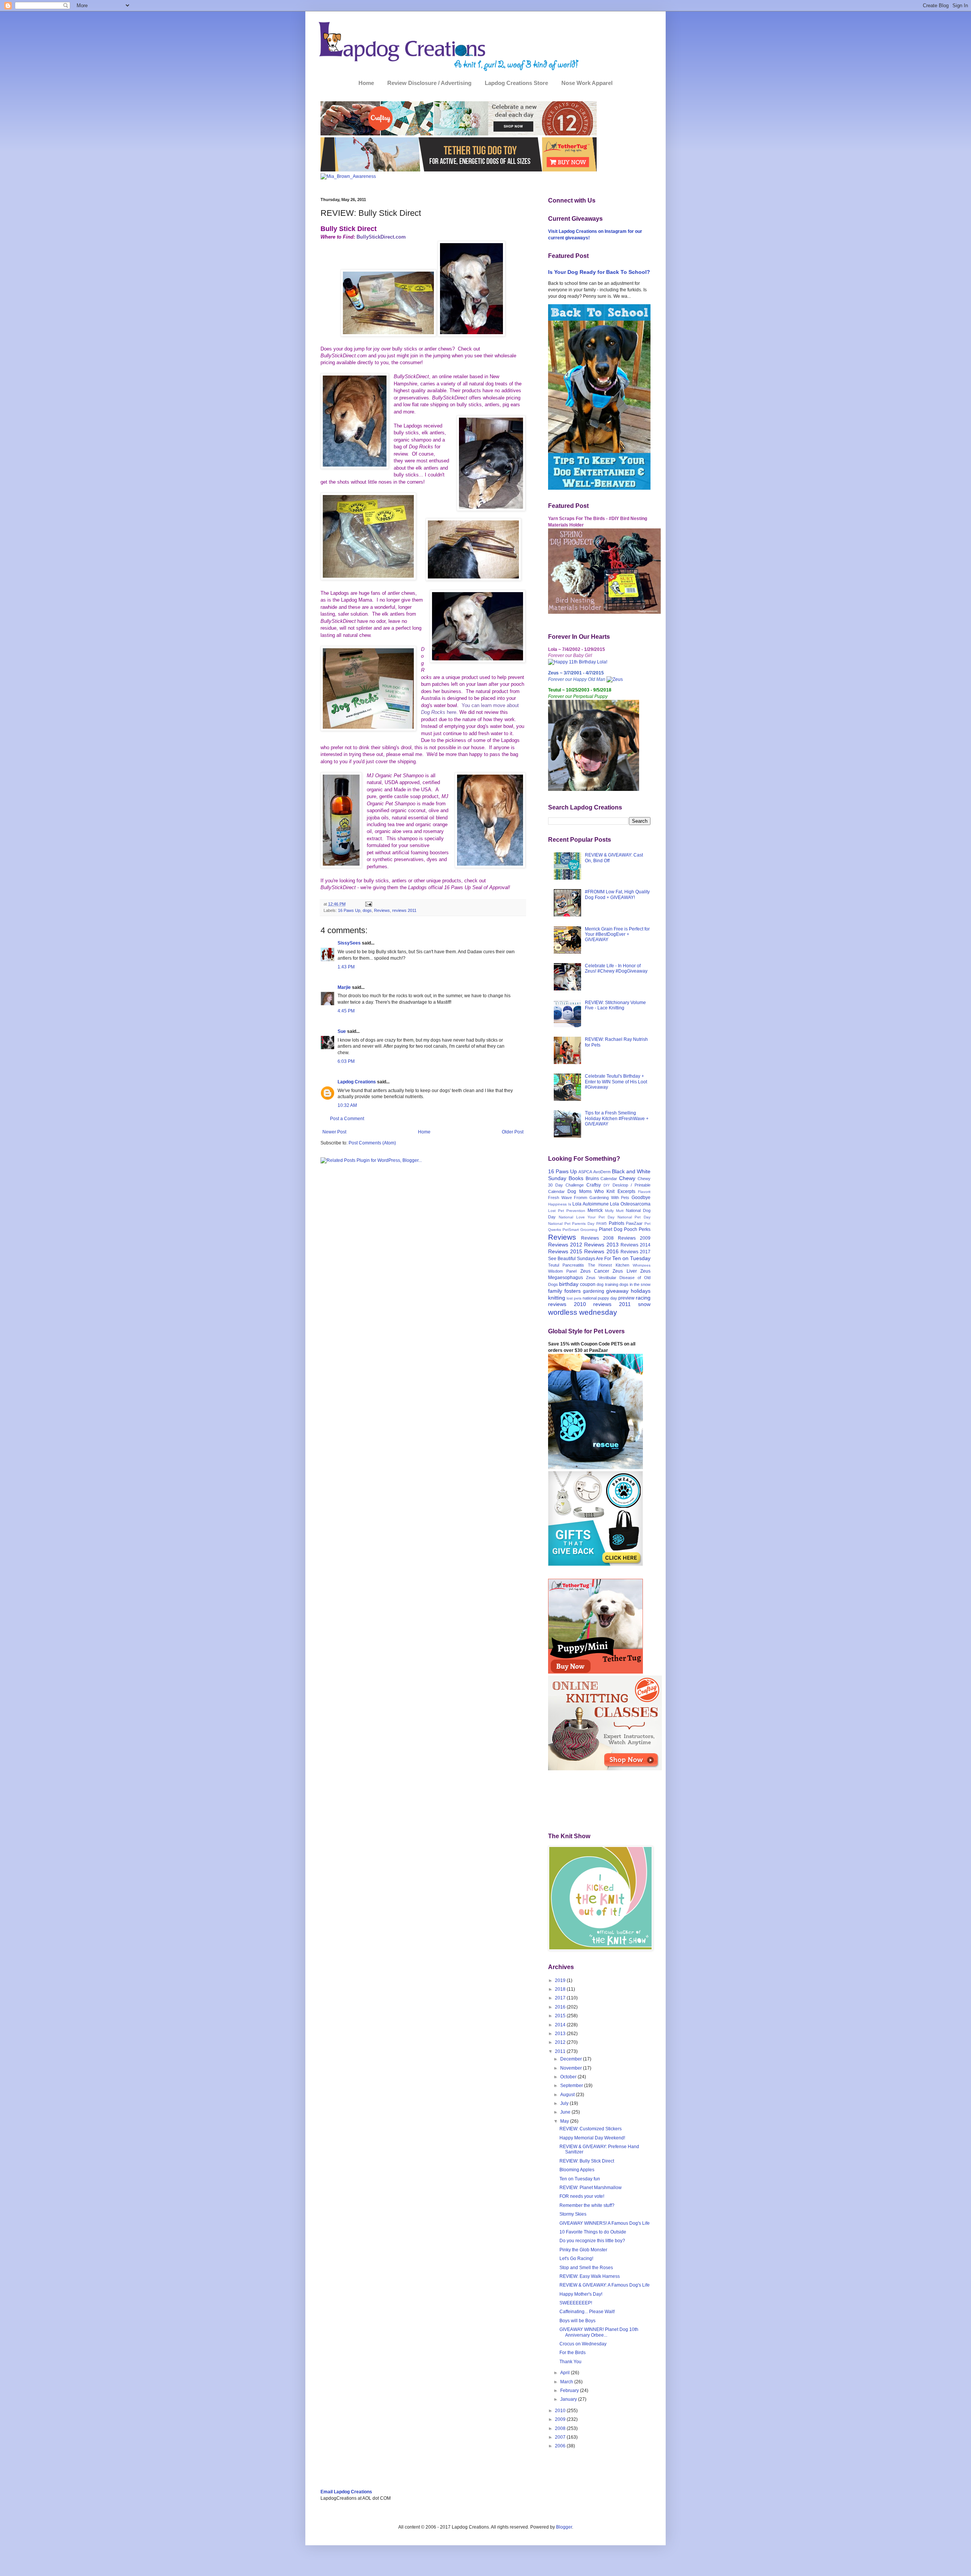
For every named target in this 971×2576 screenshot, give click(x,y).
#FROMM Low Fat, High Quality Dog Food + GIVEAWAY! (617, 894)
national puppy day (600, 1298)
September (572, 2086)
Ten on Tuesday (631, 1258)
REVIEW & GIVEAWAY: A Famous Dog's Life (605, 2285)
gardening (594, 1291)
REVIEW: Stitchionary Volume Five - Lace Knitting (615, 1005)
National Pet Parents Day (571, 1224)
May (565, 2121)
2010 (561, 2411)
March (567, 2382)
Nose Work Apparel (587, 83)
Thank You (570, 2362)
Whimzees (642, 1265)
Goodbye (641, 1198)
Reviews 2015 (565, 1251)
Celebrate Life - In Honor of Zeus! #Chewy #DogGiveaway (616, 968)
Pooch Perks (637, 1229)
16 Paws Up (349, 910)
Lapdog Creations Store (516, 83)
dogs (367, 910)
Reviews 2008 (597, 1238)
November (572, 2068)
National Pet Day (634, 1217)
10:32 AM (347, 1105)
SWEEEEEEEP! (576, 2303)
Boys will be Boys (577, 2321)
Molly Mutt (614, 1211)
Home (366, 83)
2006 (561, 2446)
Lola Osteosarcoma (630, 1204)
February (570, 2391)
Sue (342, 1031)
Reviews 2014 (636, 1245)
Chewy (627, 1178)
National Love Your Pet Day (587, 1217)
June (566, 2112)
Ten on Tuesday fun (580, 2179)
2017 (561, 1998)
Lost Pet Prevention (567, 1211)
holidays (641, 1291)
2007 (561, 2437)
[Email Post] (368, 904)
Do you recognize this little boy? (592, 2241)
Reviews (382, 910)
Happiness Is (560, 1204)
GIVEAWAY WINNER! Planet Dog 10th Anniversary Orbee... (599, 2332)
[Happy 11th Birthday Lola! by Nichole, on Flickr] (578, 662)
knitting (557, 1298)
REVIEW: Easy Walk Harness (590, 2276)
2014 (561, 2025)
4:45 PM (346, 1011)
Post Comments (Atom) (372, 1143)
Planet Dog (611, 1229)
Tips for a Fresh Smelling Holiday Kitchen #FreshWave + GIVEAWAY (617, 1118)
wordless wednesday (583, 1312)
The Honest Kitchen (609, 1265)
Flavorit (644, 1192)
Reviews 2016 (601, 1251)
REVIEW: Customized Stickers (591, 2129)
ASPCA (585, 1172)
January (569, 2399)
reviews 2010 (567, 1304)
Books (576, 1178)
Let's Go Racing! (576, 2259)
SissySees (349, 943)
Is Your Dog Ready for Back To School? (599, 272)
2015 (561, 2016)
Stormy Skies (573, 2214)
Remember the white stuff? (587, 2205)
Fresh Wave (560, 1198)
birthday (569, 1284)
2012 (561, 2042)
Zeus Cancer (595, 1271)
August (568, 2095)
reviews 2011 (404, 910)
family (555, 1291)
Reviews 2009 (634, 1238)
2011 (561, 2051)
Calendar (609, 1179)
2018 (561, 1989)
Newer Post (334, 1132)
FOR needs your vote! (582, 2196)
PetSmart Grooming (580, 1230)
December (572, 2059)
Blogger (564, 2527)
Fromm (581, 1198)
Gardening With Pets (609, 1198)
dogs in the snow (635, 1284)
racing (643, 1298)
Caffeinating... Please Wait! (587, 2312)
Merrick (595, 1210)
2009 (561, 2419)
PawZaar (634, 1223)
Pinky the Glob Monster (583, 2250)
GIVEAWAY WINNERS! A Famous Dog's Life (605, 2223)
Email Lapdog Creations (346, 2492)
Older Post (513, 1132)
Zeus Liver (625, 1271)
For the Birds (573, 2353)
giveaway (617, 1291)
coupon (588, 1284)
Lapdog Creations (357, 1082)
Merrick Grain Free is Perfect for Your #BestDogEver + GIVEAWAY (617, 934)
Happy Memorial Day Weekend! (592, 2138)
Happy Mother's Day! (581, 2294)
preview (626, 1298)
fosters (573, 1291)
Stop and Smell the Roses (586, 2268)
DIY (607, 1185)
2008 (561, 2428)
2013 (561, 2034)
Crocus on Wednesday (583, 2344)
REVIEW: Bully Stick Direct (587, 2161)
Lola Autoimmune (591, 1204)
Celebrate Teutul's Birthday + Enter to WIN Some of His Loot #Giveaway (616, 1082)
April (566, 2373)
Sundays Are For (594, 1259)
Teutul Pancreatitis (566, 1265)
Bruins (592, 1179)
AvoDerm (602, 1172)
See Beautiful (562, 1259)
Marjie (344, 987)
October (569, 2077)
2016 (561, 2007)
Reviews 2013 (601, 1245)
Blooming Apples (577, 2170)
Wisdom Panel (562, 1271)
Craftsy (594, 1185)
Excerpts (626, 1191)
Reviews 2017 (636, 1252)
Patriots (617, 1223)
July (565, 2103)
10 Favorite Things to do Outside (593, 2232)
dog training (607, 1284)
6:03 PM (346, 1061)
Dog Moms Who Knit (591, 1191)
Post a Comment (347, 1119)
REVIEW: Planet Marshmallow (591, 2188)
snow (644, 1304)
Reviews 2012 (565, 1245)
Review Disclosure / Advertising (429, 83)
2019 (561, 1980)
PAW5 (602, 1224)
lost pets (574, 1298)
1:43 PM (346, 967)
